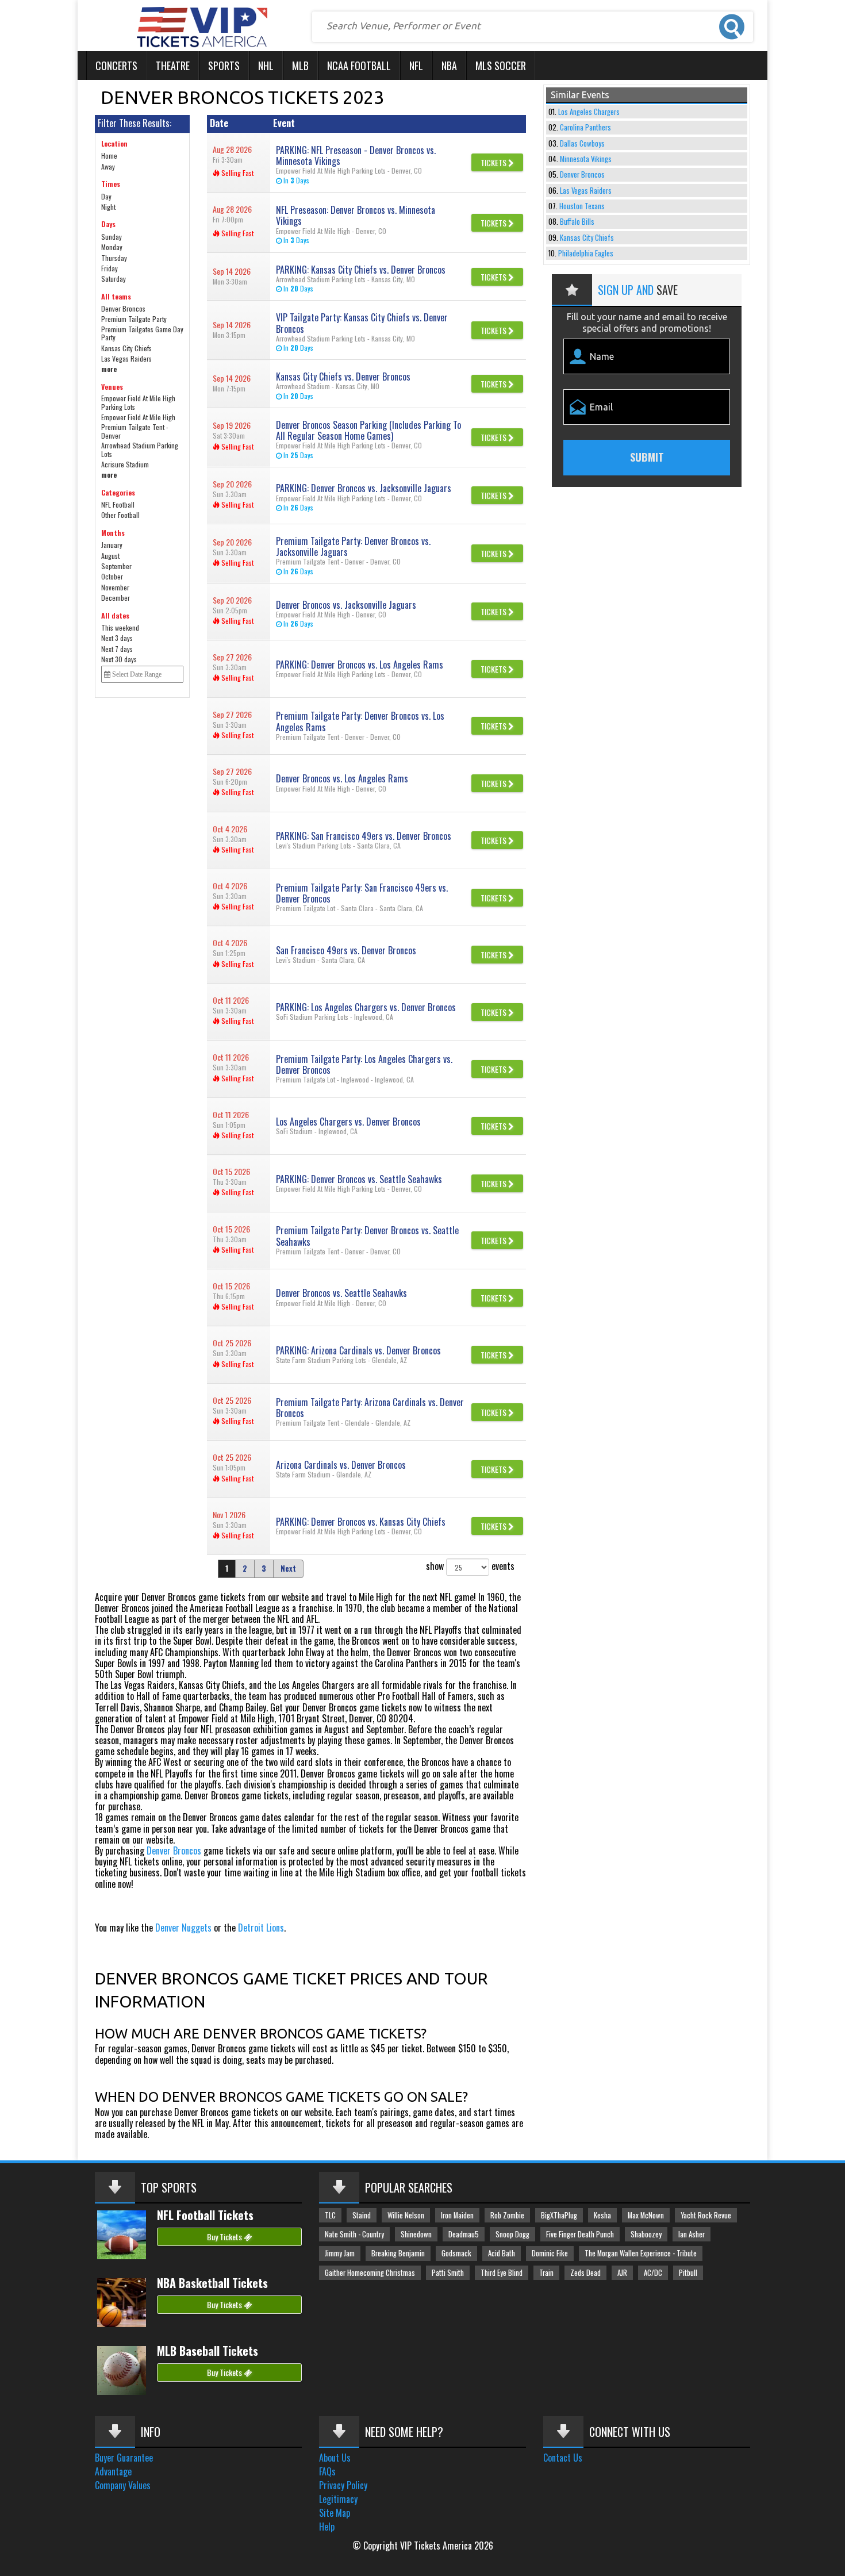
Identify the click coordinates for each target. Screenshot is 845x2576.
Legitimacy (338, 2499)
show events (470, 1566)
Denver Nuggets (183, 1928)
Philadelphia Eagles (586, 253)
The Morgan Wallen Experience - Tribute (641, 2253)
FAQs (327, 2471)
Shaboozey (646, 2234)
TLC (330, 2215)
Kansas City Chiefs (587, 238)
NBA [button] (449, 66)
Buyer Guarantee (124, 2458)
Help (327, 2527)
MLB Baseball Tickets (208, 2351)
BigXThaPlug (559, 2215)
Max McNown (646, 2215)
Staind (362, 2215)
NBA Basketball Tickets (212, 2283)
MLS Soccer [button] (501, 66)
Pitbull (688, 2273)
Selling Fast (237, 173)
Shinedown (416, 2234)
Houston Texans (582, 206)
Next (288, 1569)
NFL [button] (416, 66)
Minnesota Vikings (586, 159)
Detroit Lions (261, 1928)
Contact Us (563, 2458)
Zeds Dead (585, 2273)
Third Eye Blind (502, 2273)
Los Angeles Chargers (589, 112)
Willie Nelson (406, 2215)
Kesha (602, 2215)
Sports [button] (224, 66)
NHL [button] (266, 66)
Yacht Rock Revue (706, 2215)
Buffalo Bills (577, 222)
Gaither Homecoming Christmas (370, 2273)
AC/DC (653, 2273)
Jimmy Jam (340, 2253)
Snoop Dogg (512, 2234)
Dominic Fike (550, 2253)
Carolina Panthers (585, 127)
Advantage (113, 2471)
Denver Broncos (174, 1851)
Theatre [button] (173, 66)
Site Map (335, 2513)
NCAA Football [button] (359, 66)
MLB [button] (300, 66)
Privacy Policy (343, 2485)
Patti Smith (448, 2273)
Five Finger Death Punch (580, 2234)
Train (546, 2273)
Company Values (123, 2485)
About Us (335, 2458)
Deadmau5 (464, 2234)
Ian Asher (692, 2234)
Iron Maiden (457, 2215)
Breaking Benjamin (398, 2253)
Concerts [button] (116, 66)
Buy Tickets (225, 2237)
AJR (622, 2273)
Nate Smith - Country (354, 2234)
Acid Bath (502, 2253)
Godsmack (456, 2253)
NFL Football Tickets (205, 2215)
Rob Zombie (507, 2215)
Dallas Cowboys (582, 143)
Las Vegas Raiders (586, 191)
